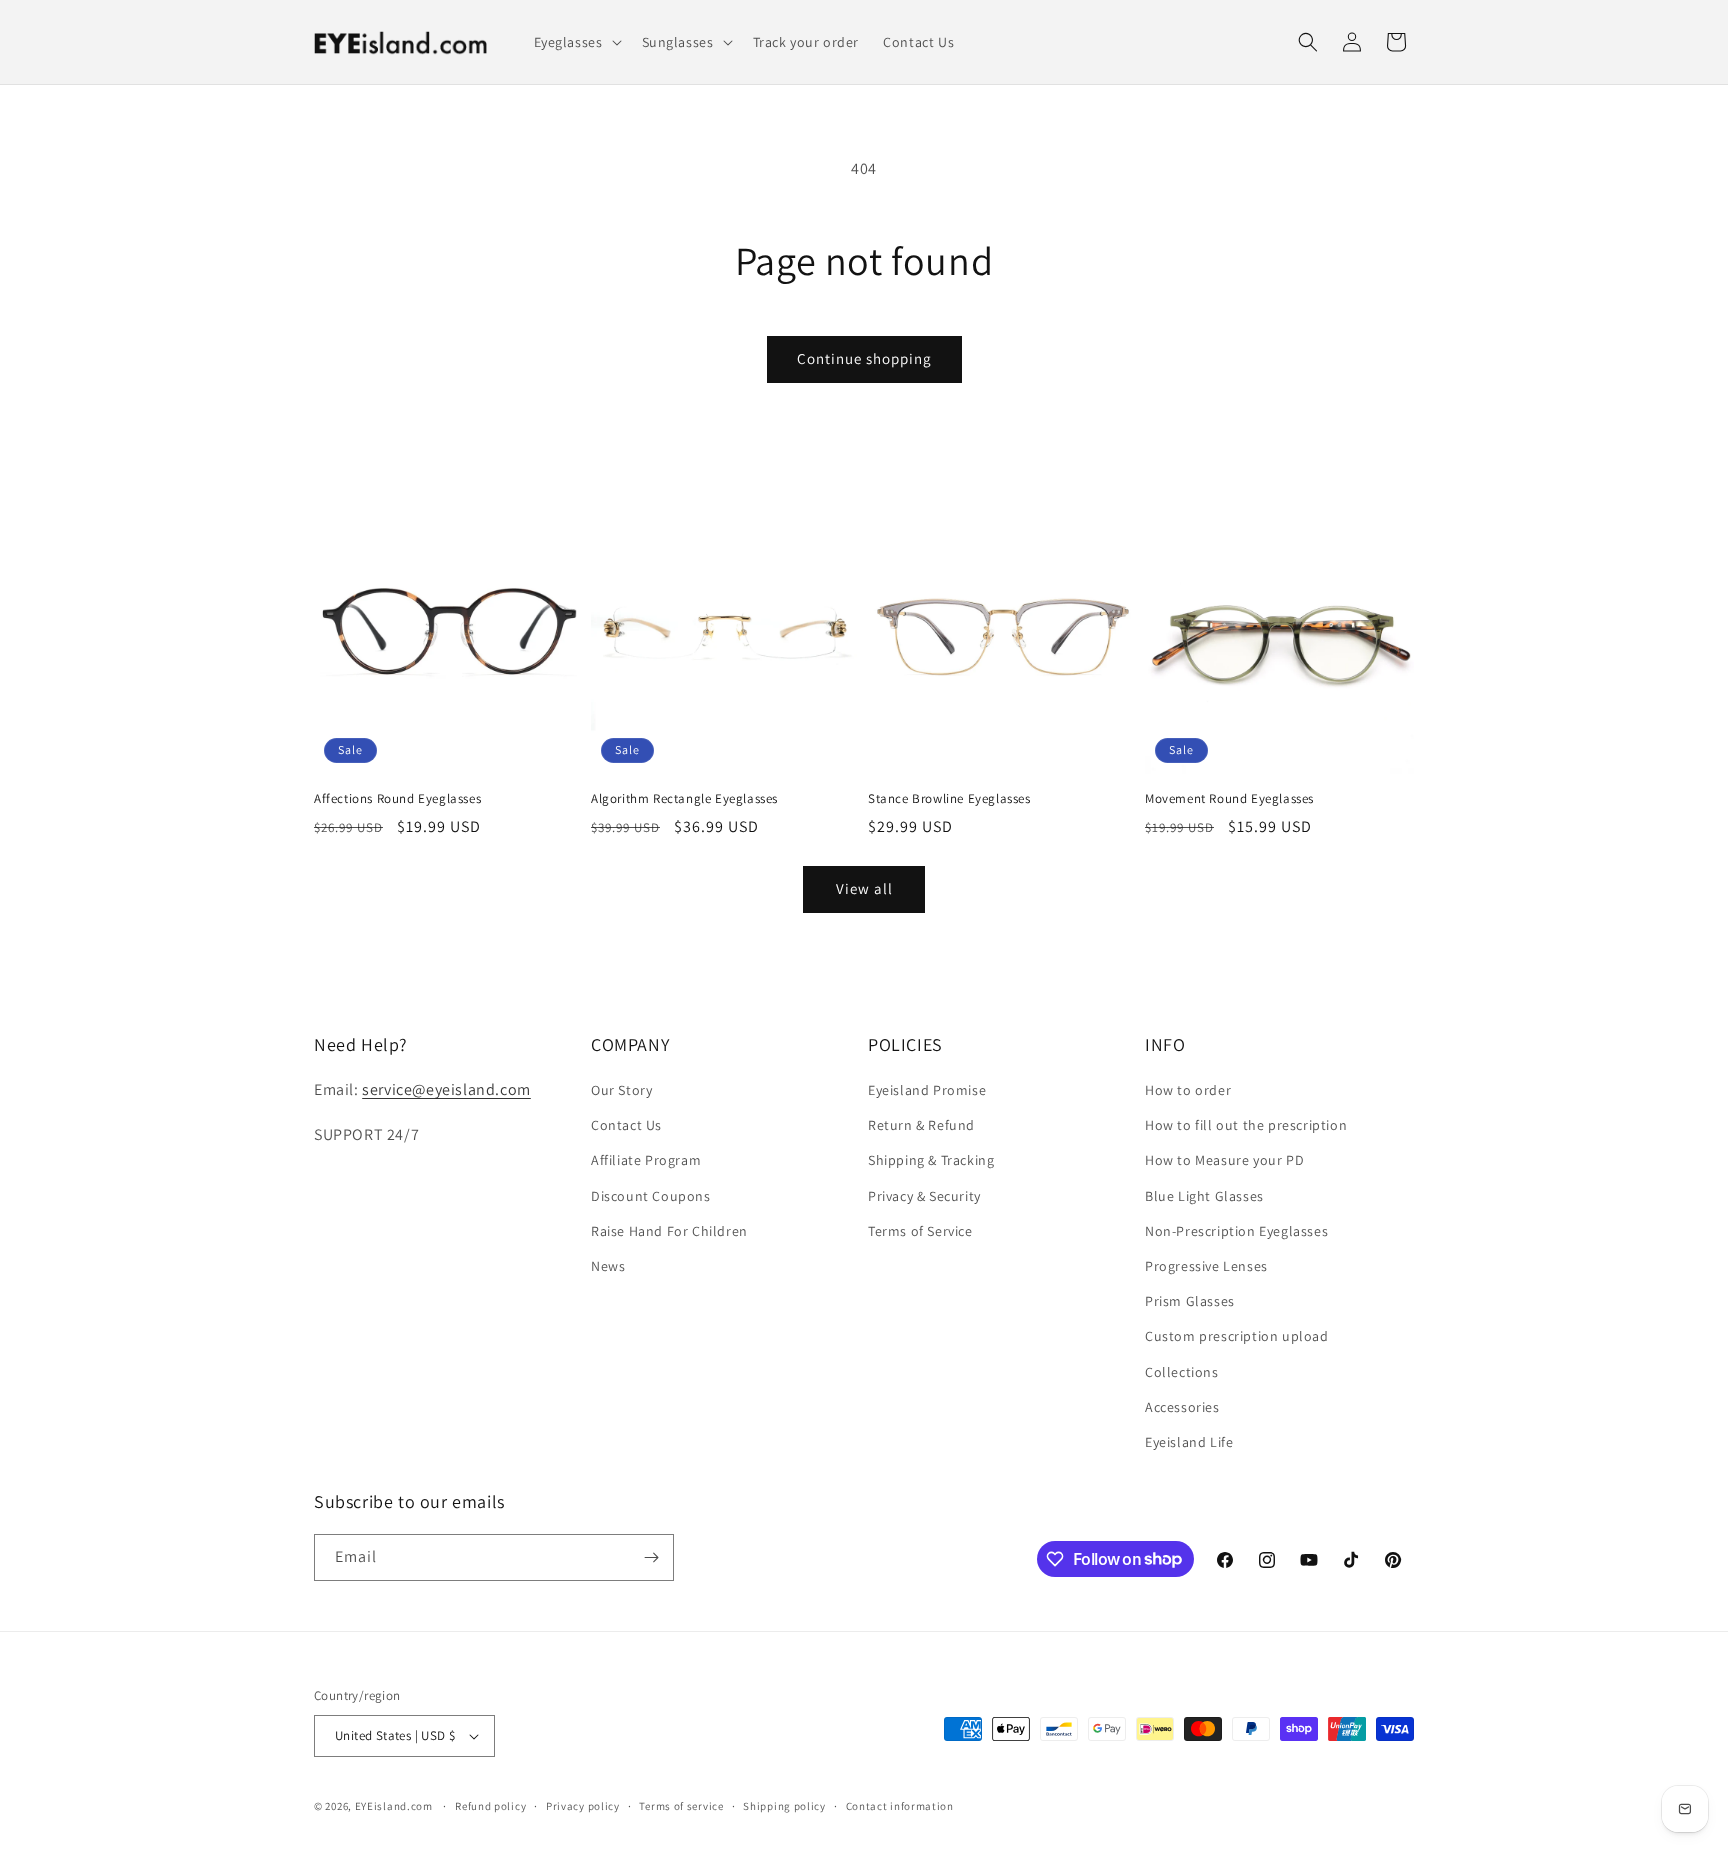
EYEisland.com (394, 1806)
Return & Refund (921, 1125)
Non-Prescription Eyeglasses (1236, 1231)
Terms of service (681, 1806)
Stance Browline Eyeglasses (949, 799)
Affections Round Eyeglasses (397, 799)
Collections (1182, 1372)
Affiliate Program (646, 1160)
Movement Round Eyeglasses (1229, 799)
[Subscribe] (651, 1557)
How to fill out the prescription (1246, 1125)
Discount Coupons (651, 1196)
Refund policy (490, 1806)
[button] (576, 42)
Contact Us (626, 1125)
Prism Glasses (1190, 1301)
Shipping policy (784, 1806)
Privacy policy (583, 1806)
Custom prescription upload (1237, 1336)
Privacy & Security (924, 1196)
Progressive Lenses (1206, 1266)
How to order (1188, 1090)
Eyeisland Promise (927, 1090)
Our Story (621, 1090)
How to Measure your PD (1224, 1160)
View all (864, 888)
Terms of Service (920, 1231)
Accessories (1182, 1407)
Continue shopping (864, 358)
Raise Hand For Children (669, 1231)
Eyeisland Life (1189, 1442)
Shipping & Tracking (931, 1160)
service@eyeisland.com (446, 1089)
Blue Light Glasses (1204, 1196)
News (608, 1266)
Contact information (900, 1806)
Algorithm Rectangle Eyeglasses (684, 799)
